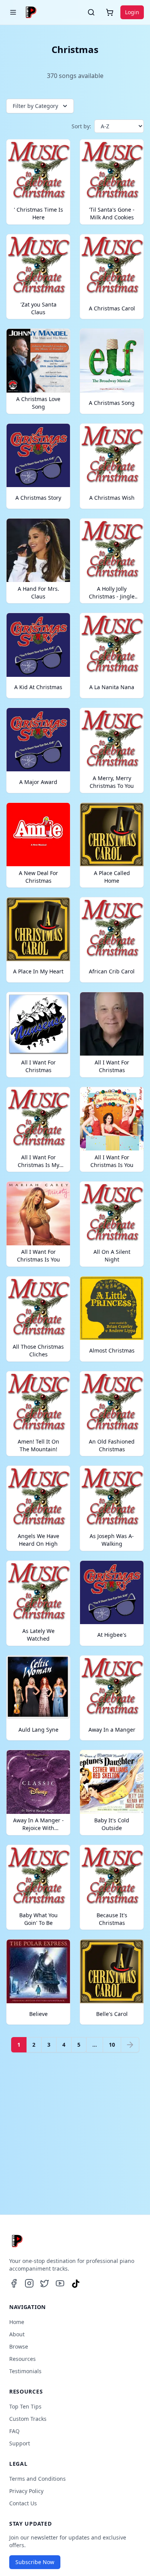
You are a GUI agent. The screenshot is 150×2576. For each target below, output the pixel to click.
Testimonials (25, 2371)
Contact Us (23, 2503)
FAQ (14, 2431)
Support (20, 2443)
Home (17, 2322)
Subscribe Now (35, 2562)
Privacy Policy (26, 2491)
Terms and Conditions (37, 2479)
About (17, 2334)
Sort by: (81, 126)
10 (112, 2045)
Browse (19, 2346)
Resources (22, 2359)
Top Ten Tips (25, 2406)
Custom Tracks (28, 2419)
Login (132, 12)
